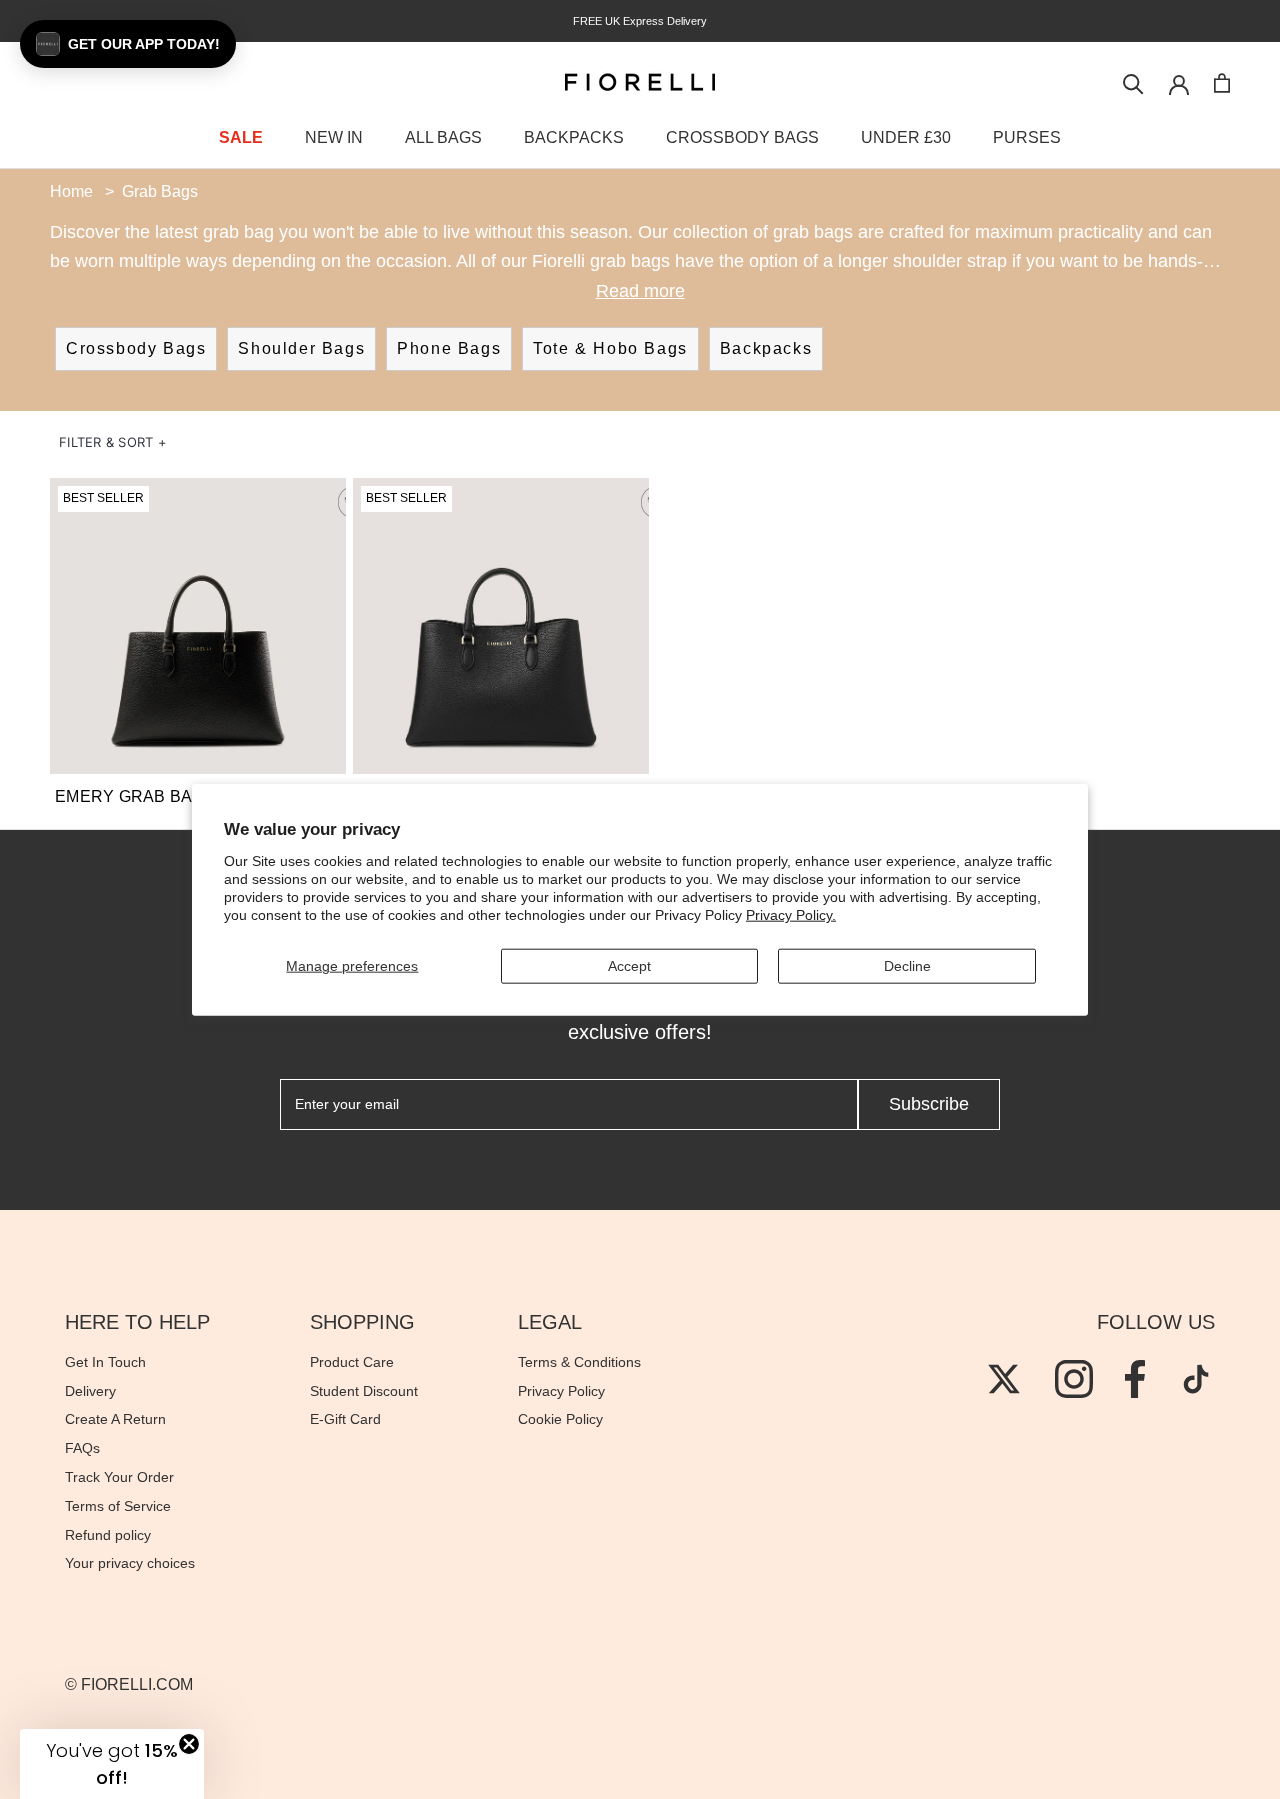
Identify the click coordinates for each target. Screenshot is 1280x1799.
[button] (113, 442)
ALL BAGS (443, 137)
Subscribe (929, 1104)
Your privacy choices (130, 1563)
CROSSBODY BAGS (742, 137)
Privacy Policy (561, 1391)
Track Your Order (119, 1477)
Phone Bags (449, 348)
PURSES (1027, 137)
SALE (241, 137)
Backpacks (766, 348)
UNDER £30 (906, 137)
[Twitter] (1004, 1379)
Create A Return (115, 1419)
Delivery (90, 1391)
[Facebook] (1135, 1379)
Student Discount (364, 1391)
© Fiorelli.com (129, 1684)
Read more (640, 291)
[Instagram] (1074, 1379)
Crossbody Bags (136, 348)
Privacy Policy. (791, 915)
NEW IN (334, 137)
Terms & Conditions (579, 1362)
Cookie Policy (560, 1419)
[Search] (1133, 82)
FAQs (82, 1448)
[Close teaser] (189, 1744)
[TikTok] (1196, 1379)
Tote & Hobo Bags (610, 348)
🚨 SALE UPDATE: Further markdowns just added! (415, 21)
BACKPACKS (574, 137)
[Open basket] (1222, 83)
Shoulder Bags (301, 348)
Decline (907, 966)
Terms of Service (118, 1506)
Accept (629, 966)
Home (71, 191)
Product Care (352, 1362)
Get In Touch (105, 1362)
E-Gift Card (345, 1419)
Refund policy (108, 1535)
